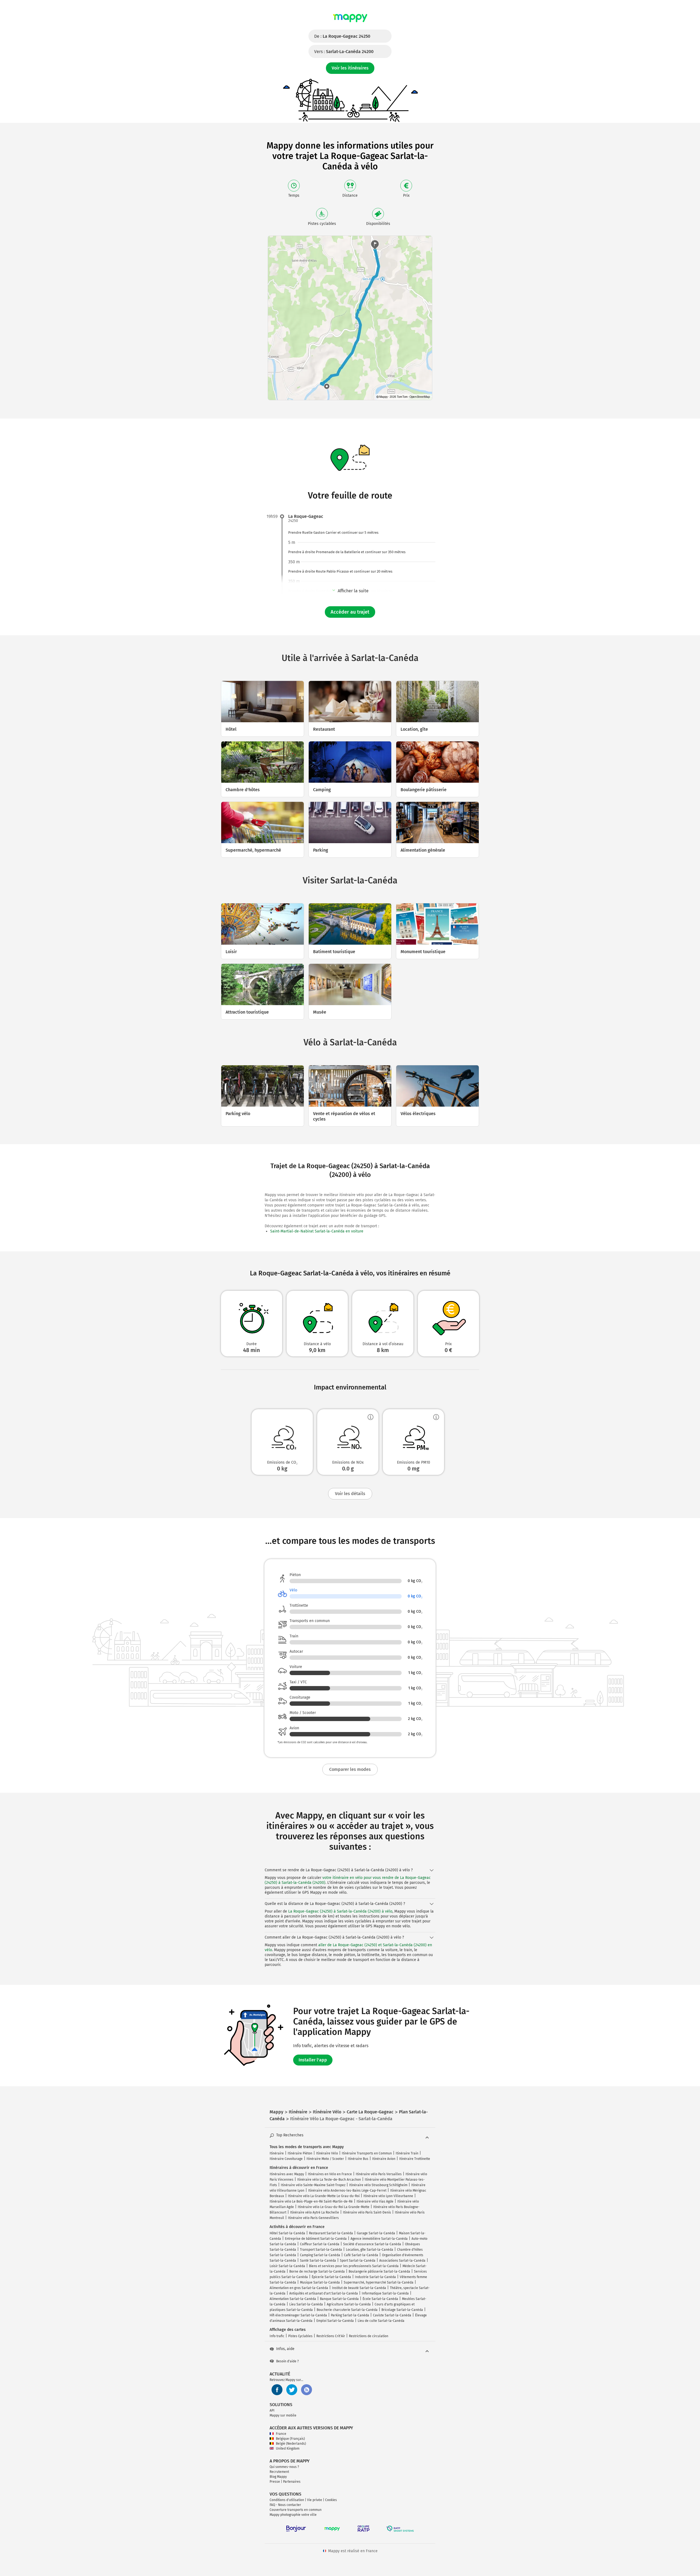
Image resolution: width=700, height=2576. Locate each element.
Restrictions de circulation (369, 2336)
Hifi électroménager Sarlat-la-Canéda (298, 2315)
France (281, 2434)
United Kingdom (288, 2449)
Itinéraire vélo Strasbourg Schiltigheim (378, 2185)
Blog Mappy (278, 2477)
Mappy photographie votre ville (293, 2515)
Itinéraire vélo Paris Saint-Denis (367, 2212)
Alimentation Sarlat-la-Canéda (293, 2299)
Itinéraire (277, 2153)
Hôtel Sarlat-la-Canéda (287, 2233)
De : (342, 36)
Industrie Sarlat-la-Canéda (375, 2277)
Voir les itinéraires (350, 68)
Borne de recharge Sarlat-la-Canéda (317, 2272)
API (272, 2410)
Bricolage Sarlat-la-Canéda (402, 2310)
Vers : (344, 52)
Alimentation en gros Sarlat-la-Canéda (299, 2288)
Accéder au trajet (350, 612)
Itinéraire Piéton (300, 2153)
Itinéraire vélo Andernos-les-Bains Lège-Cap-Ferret (347, 2191)
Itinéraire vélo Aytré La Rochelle (315, 2212)
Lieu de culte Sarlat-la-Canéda (381, 2321)
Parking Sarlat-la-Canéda (350, 2315)
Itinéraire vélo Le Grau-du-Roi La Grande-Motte (334, 2207)
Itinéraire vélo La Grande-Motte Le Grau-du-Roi (324, 2196)
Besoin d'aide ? (288, 2361)
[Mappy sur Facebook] (277, 2390)
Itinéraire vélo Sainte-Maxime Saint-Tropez (313, 2185)
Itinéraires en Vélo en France (330, 2174)
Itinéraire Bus (358, 2159)
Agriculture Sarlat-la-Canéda (349, 2304)
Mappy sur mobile (283, 2415)
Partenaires (292, 2482)
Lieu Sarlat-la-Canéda (306, 2304)
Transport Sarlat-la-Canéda (321, 2250)
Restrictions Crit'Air (331, 2336)
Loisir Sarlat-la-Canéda (287, 2266)
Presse (275, 2482)
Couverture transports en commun (296, 2510)
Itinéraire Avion (384, 2159)
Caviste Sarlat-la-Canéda (392, 2315)
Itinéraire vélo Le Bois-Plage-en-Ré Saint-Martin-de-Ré (311, 2201)
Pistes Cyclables (300, 2336)
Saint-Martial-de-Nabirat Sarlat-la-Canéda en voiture (317, 1231)
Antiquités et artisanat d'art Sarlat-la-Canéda (324, 2293)
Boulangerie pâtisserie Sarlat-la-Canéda (379, 2272)
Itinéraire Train (407, 2153)
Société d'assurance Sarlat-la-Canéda (372, 2244)
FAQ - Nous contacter (285, 2505)
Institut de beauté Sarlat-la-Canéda (359, 2288)
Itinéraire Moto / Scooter (325, 2159)
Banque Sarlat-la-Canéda (339, 2299)
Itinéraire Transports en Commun (367, 2153)
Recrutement (279, 2472)
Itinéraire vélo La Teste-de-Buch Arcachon (329, 2180)
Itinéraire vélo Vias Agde (375, 2201)
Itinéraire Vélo (327, 2153)
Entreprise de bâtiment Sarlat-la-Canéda (316, 2239)
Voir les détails (350, 1494)
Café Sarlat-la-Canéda (361, 2255)
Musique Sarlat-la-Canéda (320, 2282)
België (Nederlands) (291, 2444)
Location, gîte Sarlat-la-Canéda (370, 2250)
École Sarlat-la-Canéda (380, 2299)
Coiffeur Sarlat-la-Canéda (320, 2244)
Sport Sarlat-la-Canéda (358, 2261)
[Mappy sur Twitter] (292, 2390)
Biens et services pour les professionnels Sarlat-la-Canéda (354, 2266)
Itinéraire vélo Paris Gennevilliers (313, 2218)
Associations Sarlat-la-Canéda (402, 2261)
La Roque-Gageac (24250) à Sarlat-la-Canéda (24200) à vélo (340, 1911)
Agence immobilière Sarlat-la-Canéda (379, 2239)
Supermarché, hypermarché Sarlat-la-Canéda (379, 2282)
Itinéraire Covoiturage (286, 2159)
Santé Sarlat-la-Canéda (318, 2261)
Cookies (331, 2500)
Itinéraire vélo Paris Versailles (379, 2174)
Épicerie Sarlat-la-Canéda (331, 2277)
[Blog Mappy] (307, 2390)
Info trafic (277, 2336)
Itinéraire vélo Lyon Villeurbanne (388, 2196)
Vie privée (315, 2500)
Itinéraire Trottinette (415, 2159)
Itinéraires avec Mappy (287, 2174)
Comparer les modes (350, 1769)
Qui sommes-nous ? (284, 2467)
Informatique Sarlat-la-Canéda (385, 2293)
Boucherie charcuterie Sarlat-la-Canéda (347, 2310)
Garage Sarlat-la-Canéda (376, 2233)
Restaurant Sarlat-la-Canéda (331, 2233)
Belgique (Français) (290, 2439)
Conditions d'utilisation (287, 2500)
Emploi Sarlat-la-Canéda (335, 2321)
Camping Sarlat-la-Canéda (320, 2255)
